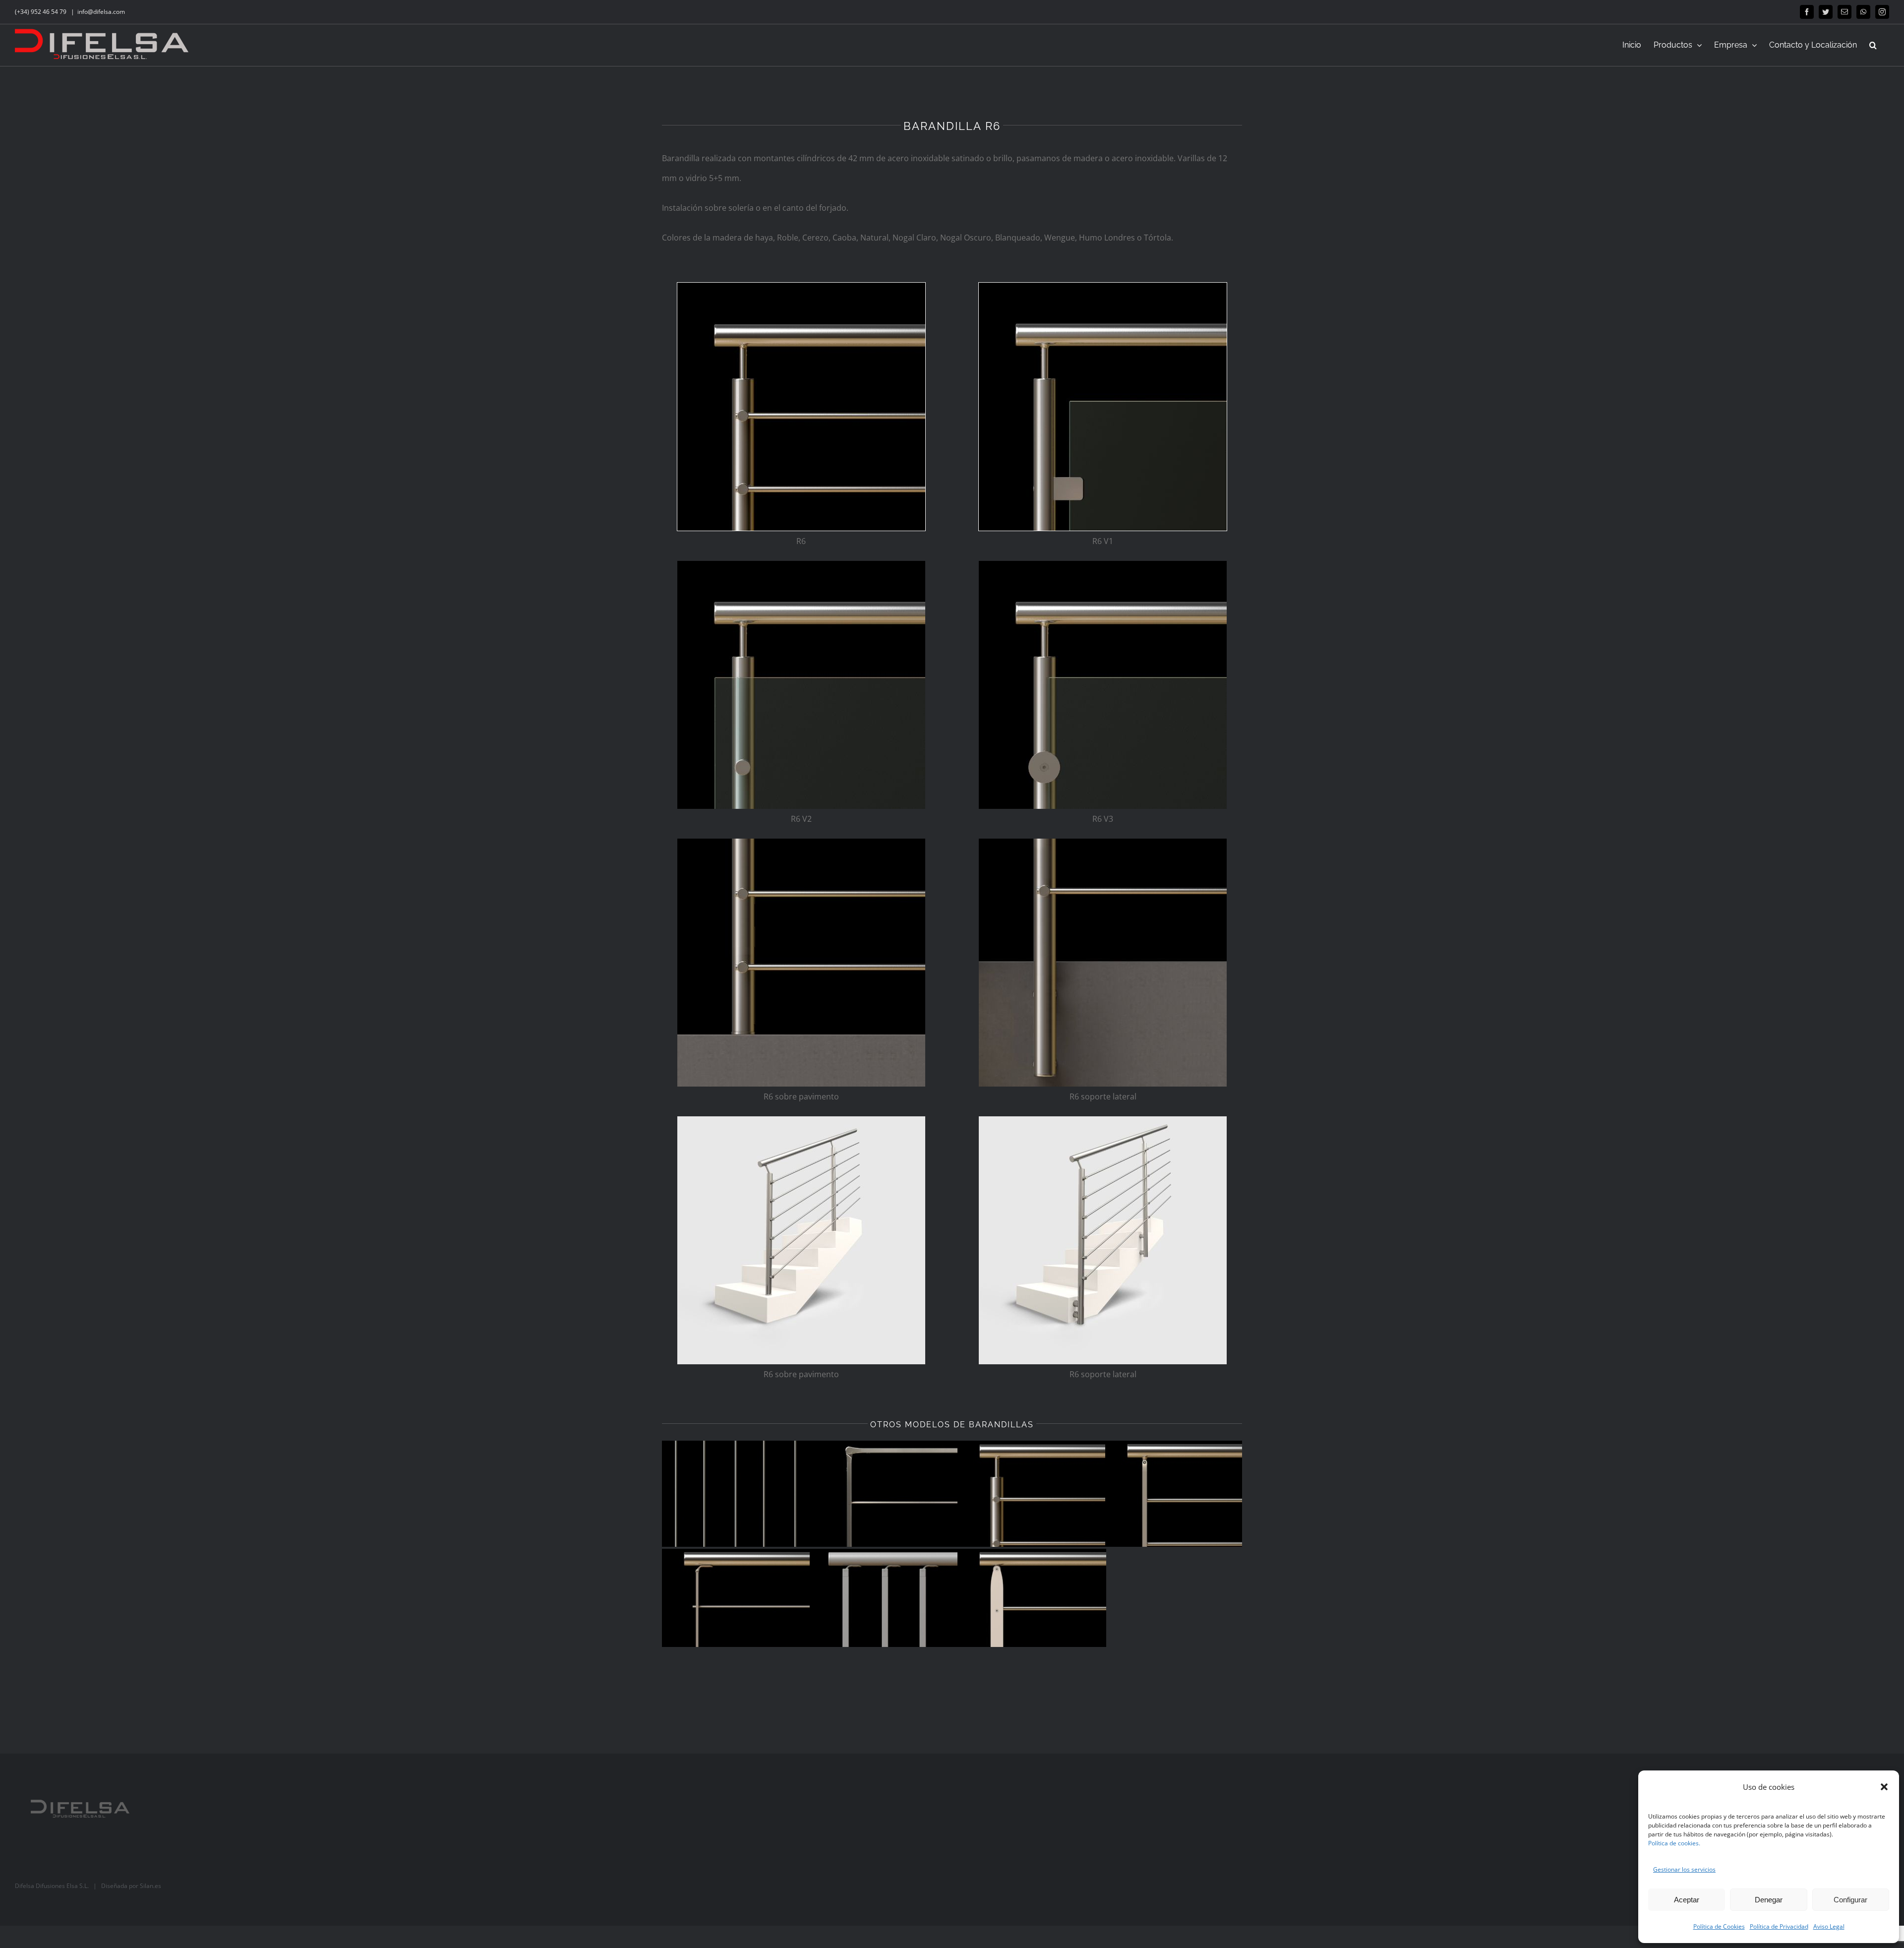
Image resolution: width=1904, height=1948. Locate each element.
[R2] (884, 1602)
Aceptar (1687, 1900)
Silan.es (150, 1886)
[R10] (736, 1494)
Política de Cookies (1719, 1926)
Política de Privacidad (1779, 1926)
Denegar (1769, 1900)
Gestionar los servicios (1684, 1869)
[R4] (736, 1602)
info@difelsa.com (101, 12)
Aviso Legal (1829, 1926)
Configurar (1850, 1900)
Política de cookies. (1674, 1843)
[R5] (1180, 1494)
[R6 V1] (1103, 287)
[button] (1884, 1787)
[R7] (884, 1494)
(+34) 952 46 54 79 (41, 12)
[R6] (801, 287)
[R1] (1032, 1602)
